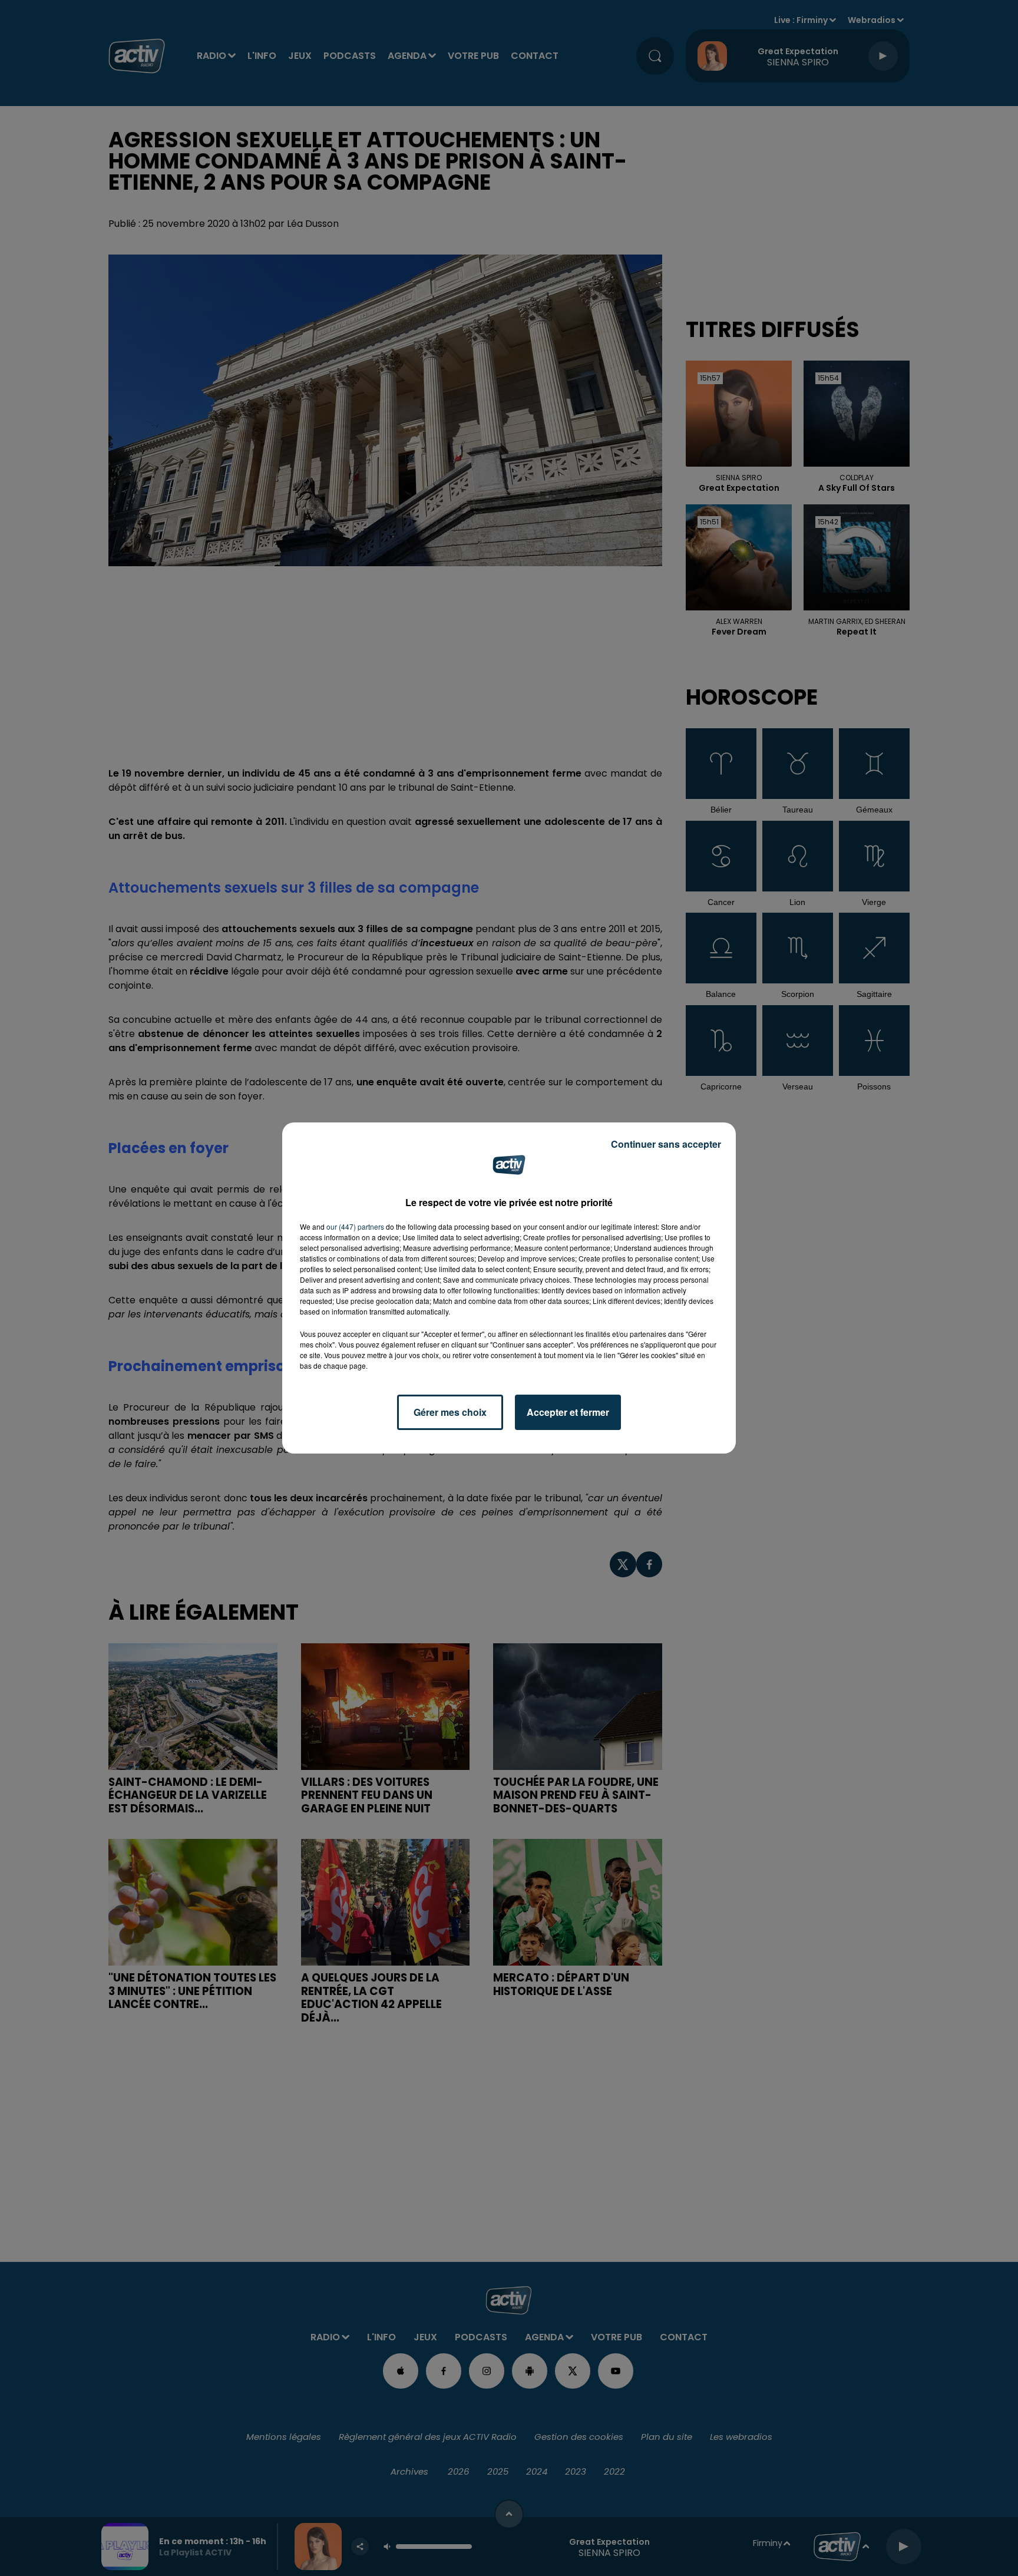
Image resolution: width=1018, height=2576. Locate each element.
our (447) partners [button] (355, 1226)
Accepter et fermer (568, 1412)
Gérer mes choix (450, 1412)
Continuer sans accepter (666, 1144)
